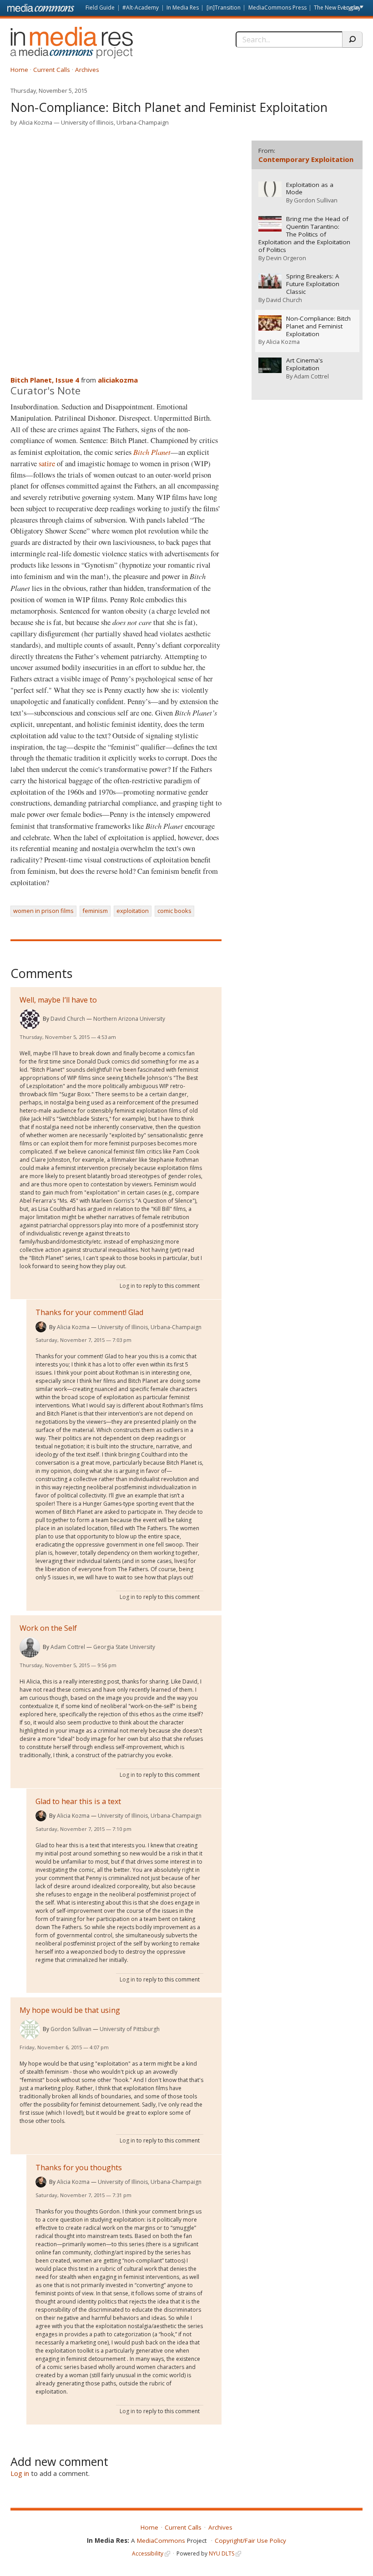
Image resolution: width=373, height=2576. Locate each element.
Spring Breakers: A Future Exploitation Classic (313, 284)
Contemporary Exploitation (306, 159)
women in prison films (43, 911)
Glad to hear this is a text (78, 1801)
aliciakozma (118, 380)
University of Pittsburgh (130, 2029)
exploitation (133, 911)
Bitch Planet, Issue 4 (45, 380)
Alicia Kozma (36, 122)
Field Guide (100, 8)
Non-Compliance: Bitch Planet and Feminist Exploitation (318, 326)
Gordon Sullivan (71, 2029)
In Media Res (183, 8)
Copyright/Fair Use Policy (250, 2541)
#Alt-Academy (141, 8)
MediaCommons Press (277, 8)
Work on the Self (48, 1628)
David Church (68, 1019)
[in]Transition (224, 8)
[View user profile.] (30, 1019)
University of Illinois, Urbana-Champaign (115, 122)
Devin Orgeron (286, 258)
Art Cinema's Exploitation (305, 364)
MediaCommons (161, 2541)
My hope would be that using (70, 2010)
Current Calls (52, 70)
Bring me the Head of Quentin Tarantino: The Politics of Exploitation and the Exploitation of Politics (304, 234)
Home (19, 70)
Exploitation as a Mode (310, 189)
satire (47, 464)
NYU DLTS (222, 2553)
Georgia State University (124, 1647)
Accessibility (148, 2553)
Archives (87, 70)
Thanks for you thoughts (79, 2168)
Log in (351, 8)
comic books (174, 911)
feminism (95, 911)
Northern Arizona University (129, 1019)
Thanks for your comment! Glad (89, 1312)
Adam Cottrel (68, 1647)
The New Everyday (337, 8)
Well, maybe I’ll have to (58, 1000)
